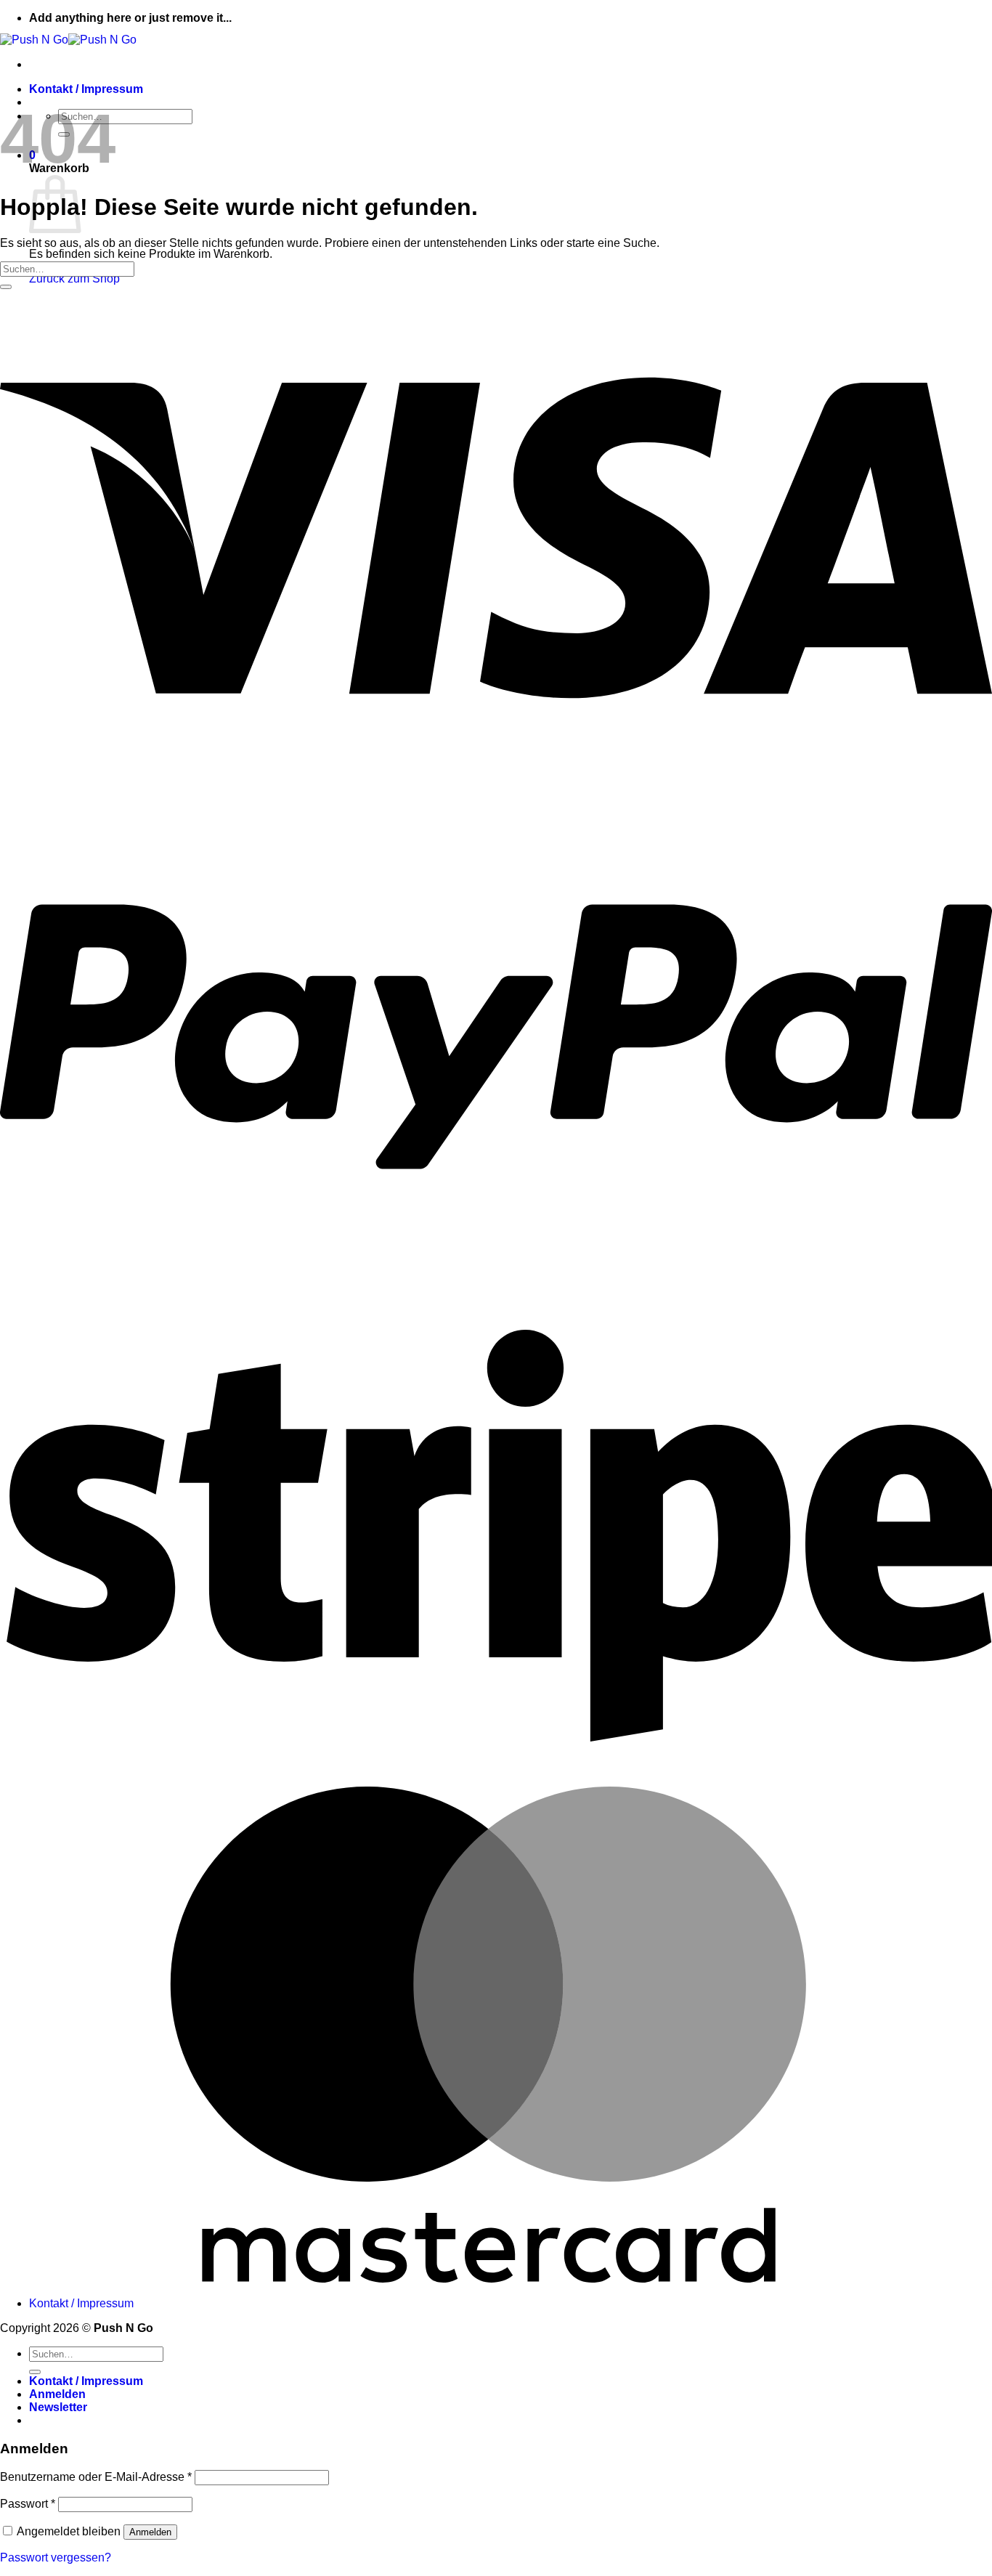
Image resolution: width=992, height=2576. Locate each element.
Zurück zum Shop (74, 279)
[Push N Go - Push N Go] (68, 40)
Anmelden (150, 2532)
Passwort (28, 2504)
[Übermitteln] (6, 287)
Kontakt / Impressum (86, 89)
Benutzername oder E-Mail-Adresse (96, 2477)
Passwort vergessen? (56, 2557)
